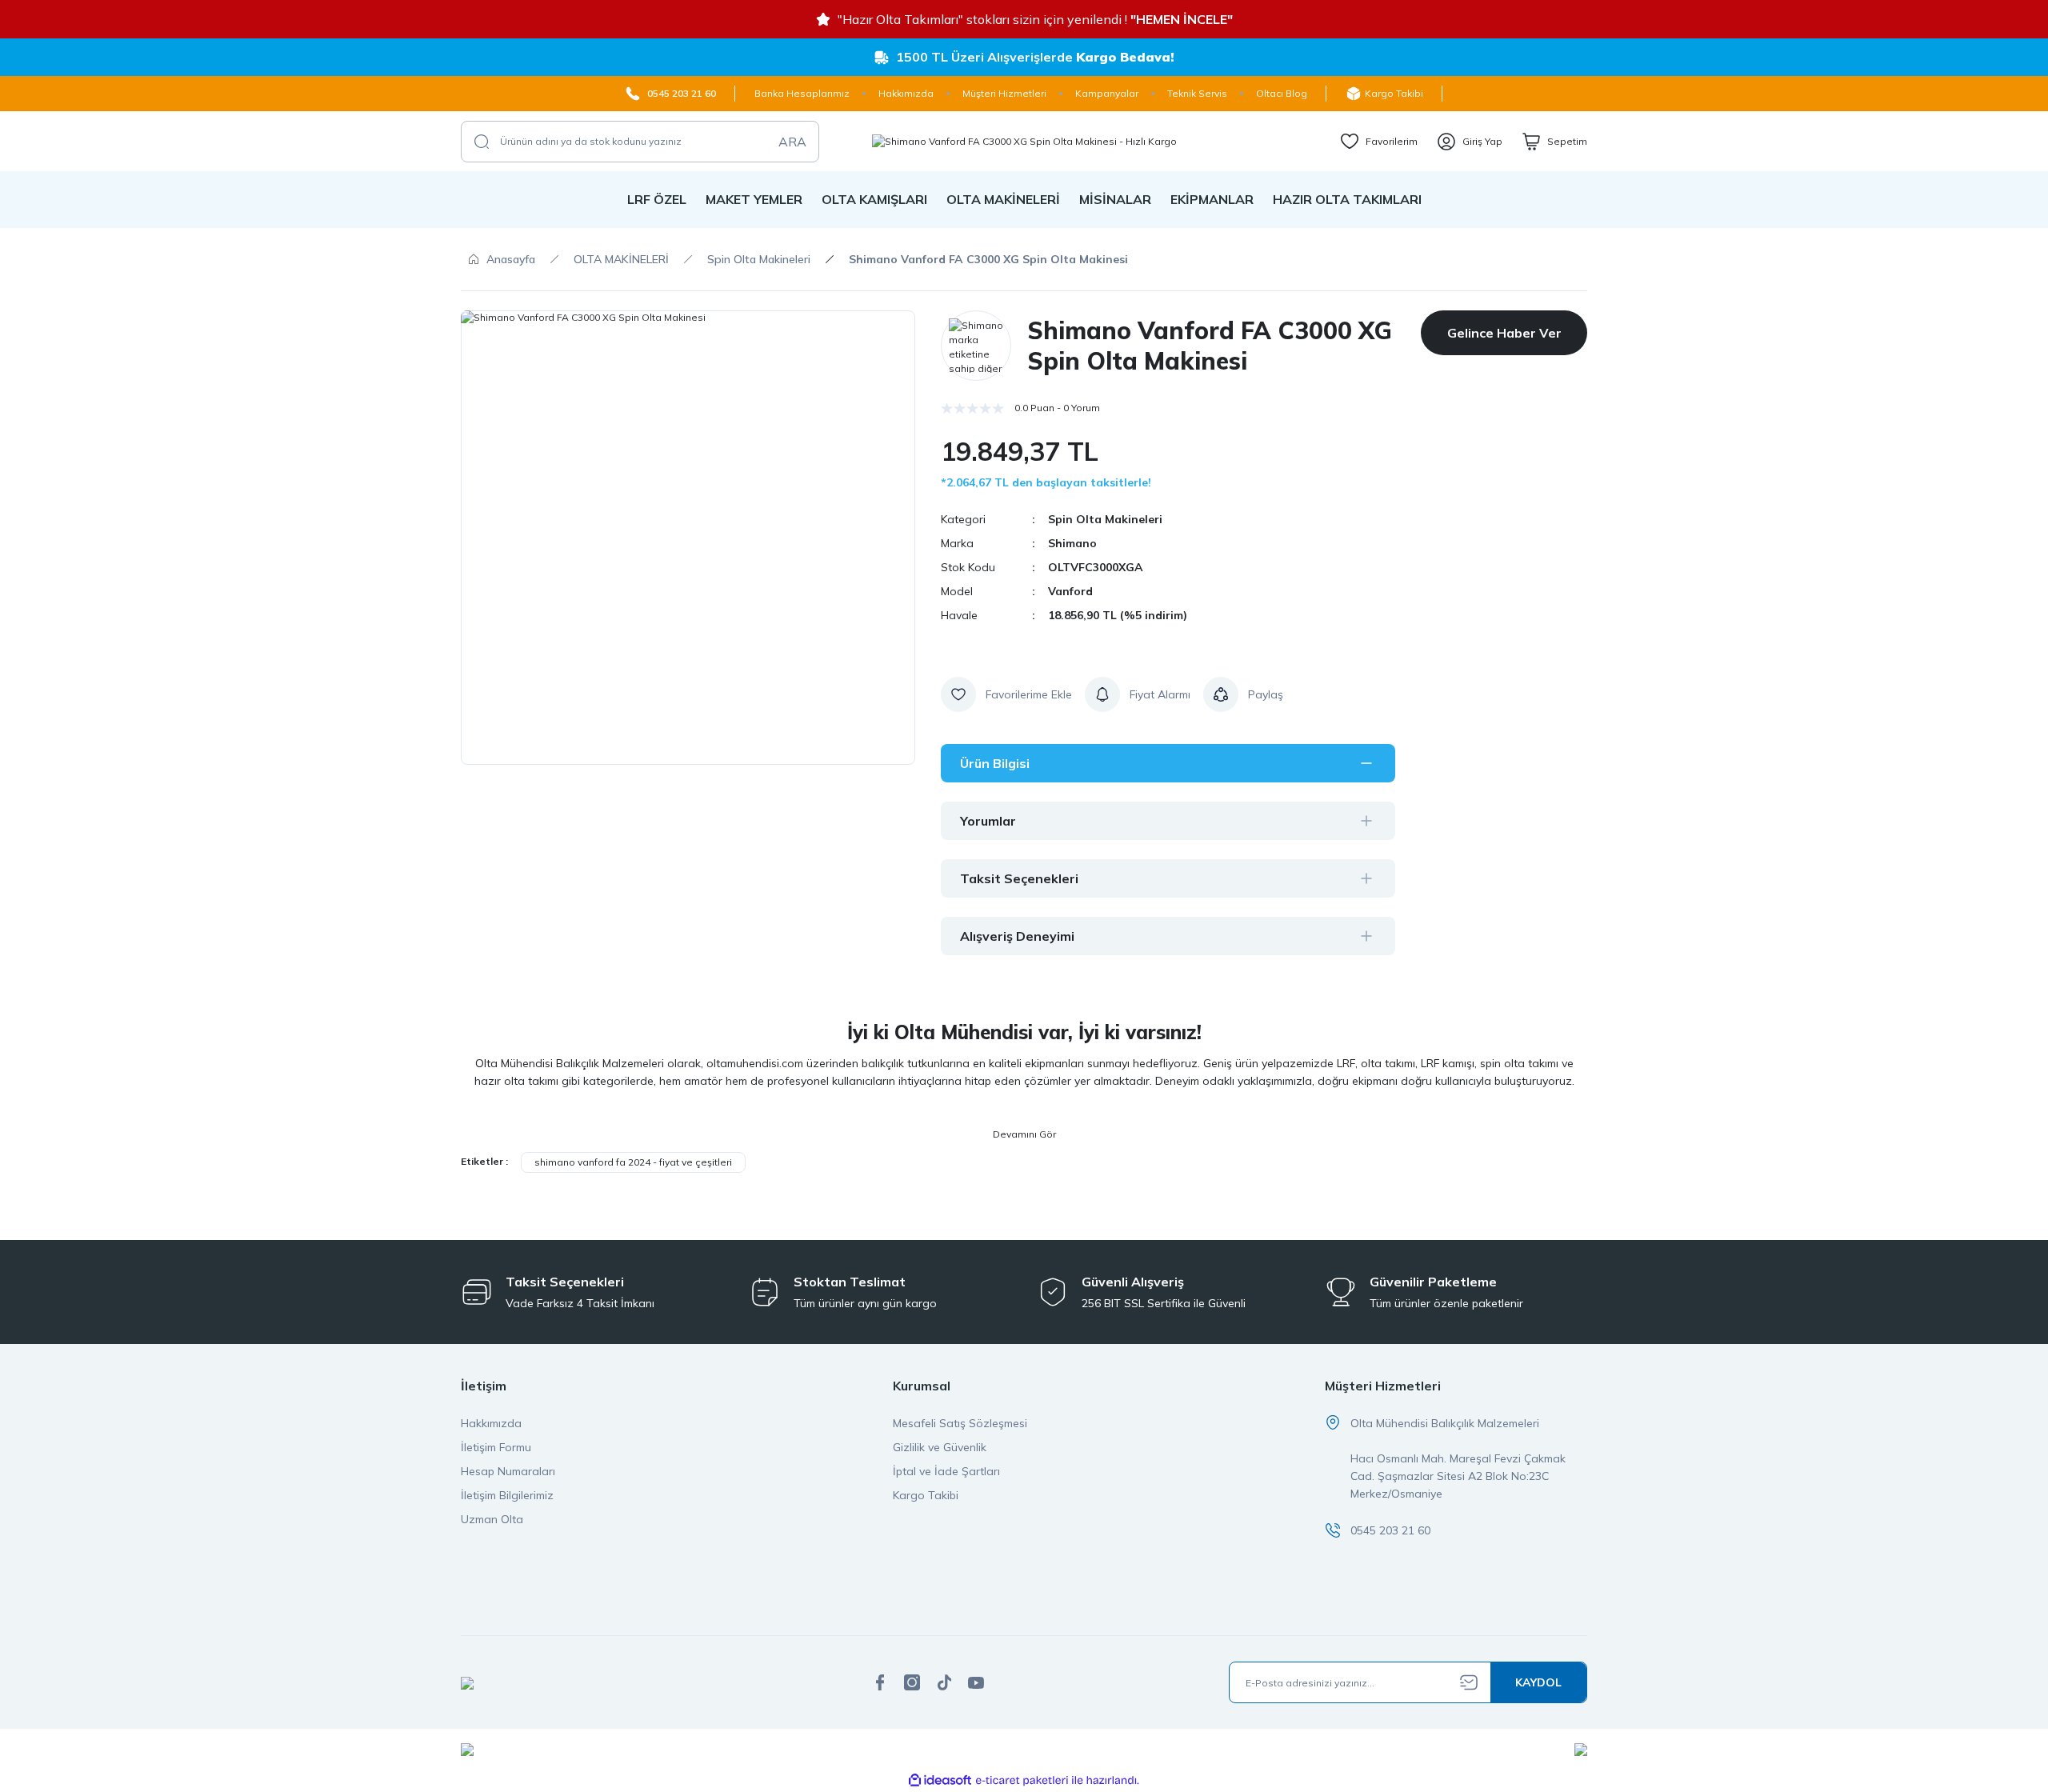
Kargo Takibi (926, 1495)
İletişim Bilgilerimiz (507, 1495)
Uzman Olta (492, 1519)
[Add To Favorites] (1006, 694)
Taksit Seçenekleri (1019, 878)
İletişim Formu (496, 1447)
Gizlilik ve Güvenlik (940, 1447)
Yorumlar (988, 821)
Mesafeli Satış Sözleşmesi (960, 1423)
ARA (792, 142)
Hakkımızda (491, 1423)
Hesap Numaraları (508, 1471)
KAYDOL (1538, 1682)
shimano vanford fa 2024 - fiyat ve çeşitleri (633, 1162)
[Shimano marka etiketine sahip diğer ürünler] (976, 346)
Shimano (1072, 543)
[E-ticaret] (1022, 1781)
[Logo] (1024, 141)
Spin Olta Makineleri (1105, 519)
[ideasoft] (940, 1780)
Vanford (1070, 591)
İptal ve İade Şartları (946, 1471)
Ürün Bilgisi (995, 763)
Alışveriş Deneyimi (1017, 936)
